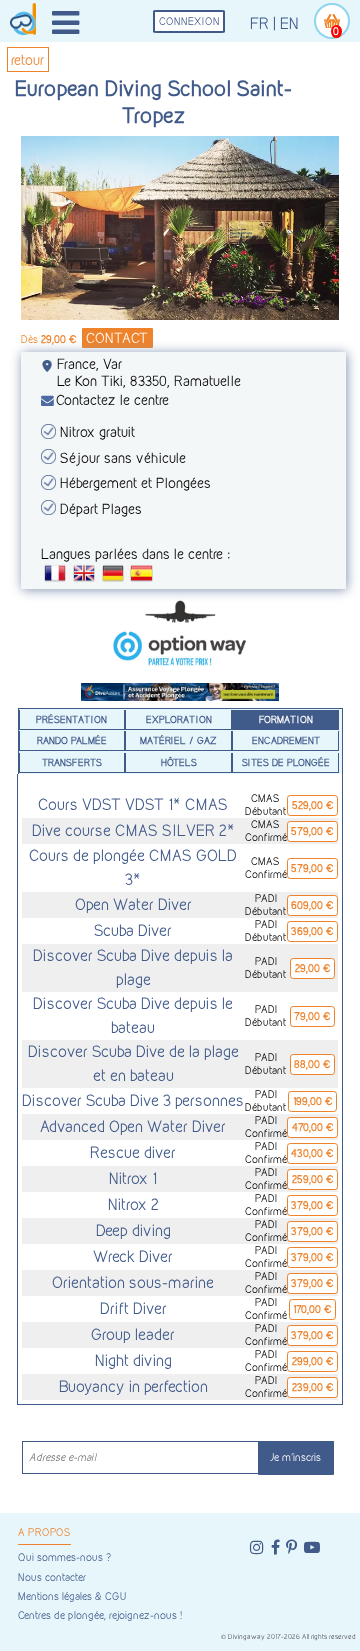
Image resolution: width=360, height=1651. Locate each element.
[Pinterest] (291, 1547)
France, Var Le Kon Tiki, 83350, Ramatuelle (149, 372)
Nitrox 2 (133, 1204)
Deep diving (133, 1230)
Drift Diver (133, 1308)
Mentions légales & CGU (72, 1596)
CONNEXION (189, 21)
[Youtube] (312, 1547)
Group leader (133, 1334)
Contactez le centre (112, 399)
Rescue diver (133, 1152)
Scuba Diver (133, 930)
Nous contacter (52, 1577)
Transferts (72, 762)
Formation (286, 719)
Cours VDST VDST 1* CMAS (133, 804)
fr (259, 23)
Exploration (179, 719)
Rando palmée (72, 740)
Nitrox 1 (133, 1178)
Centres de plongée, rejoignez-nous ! (100, 1615)
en (289, 23)
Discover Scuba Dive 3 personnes (133, 1100)
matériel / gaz (178, 740)
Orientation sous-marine (133, 1282)
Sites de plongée (286, 762)
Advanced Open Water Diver (133, 1126)
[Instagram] (257, 1547)
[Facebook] (275, 1547)
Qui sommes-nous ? (64, 1557)
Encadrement (286, 740)
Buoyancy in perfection (133, 1386)
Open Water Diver (133, 904)
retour (27, 59)
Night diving (133, 1360)
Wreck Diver (133, 1256)
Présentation (71, 719)
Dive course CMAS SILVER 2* (133, 830)
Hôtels (179, 762)
